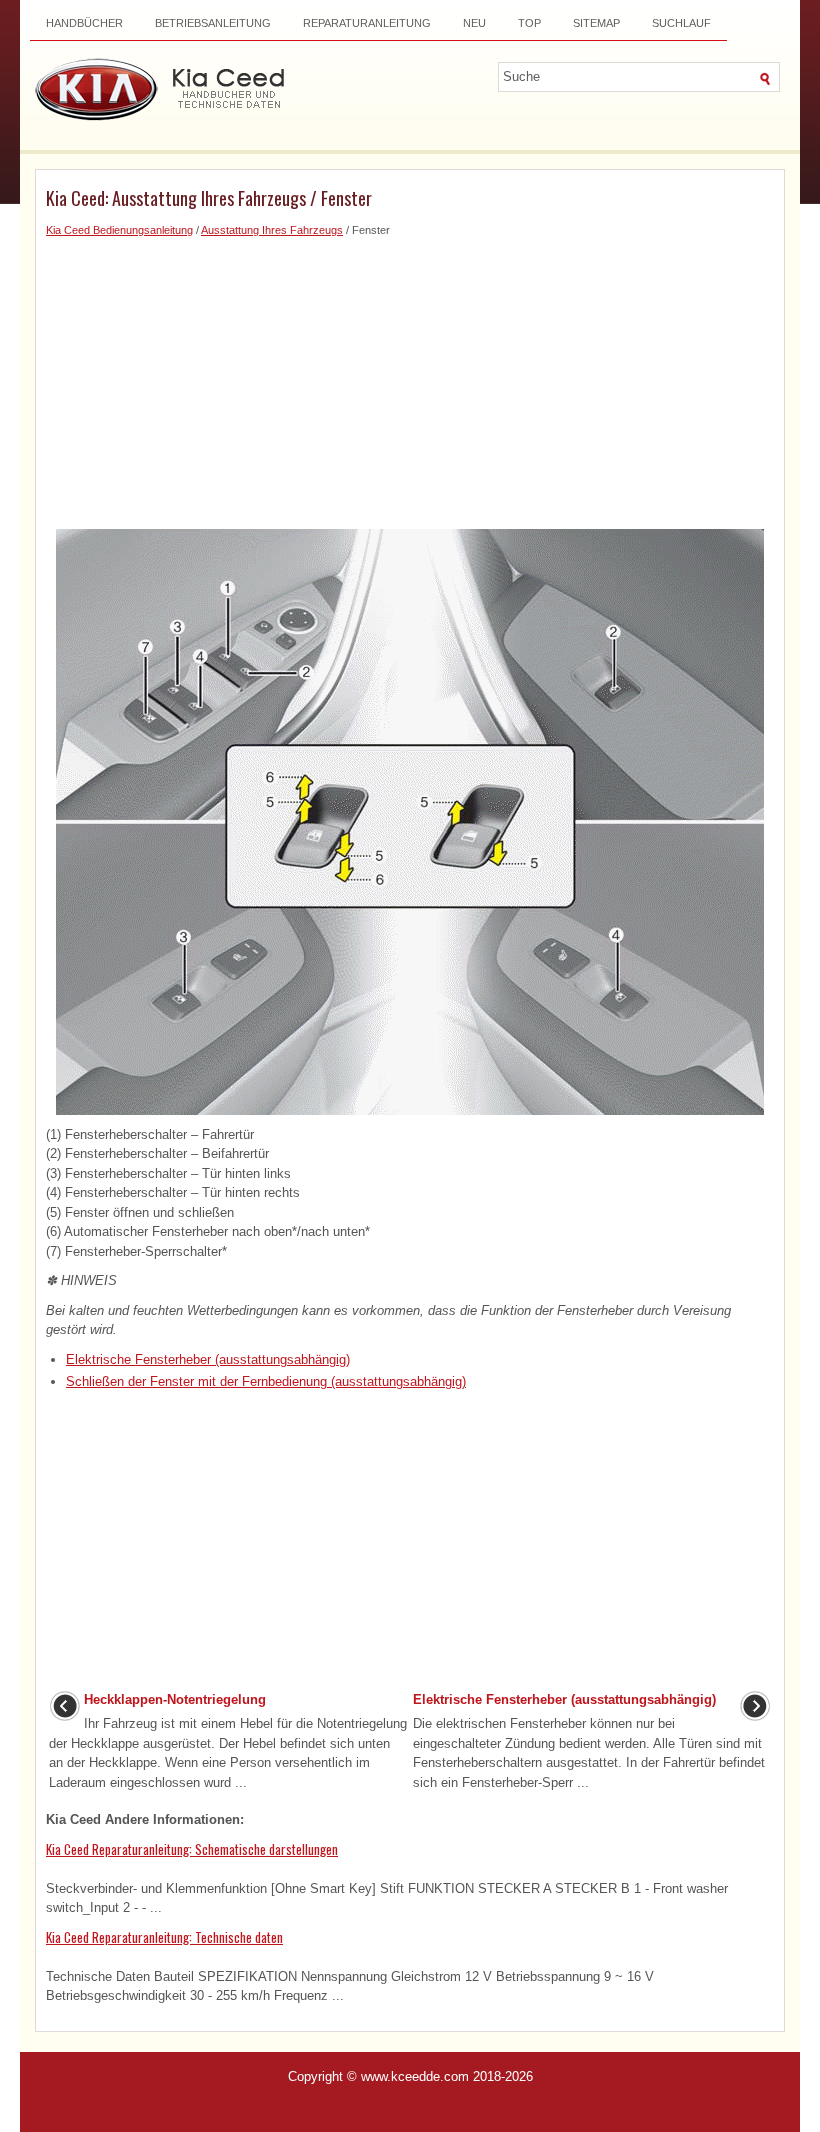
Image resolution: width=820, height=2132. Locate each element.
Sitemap (596, 23)
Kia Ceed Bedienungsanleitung (119, 230)
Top (529, 23)
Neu (474, 23)
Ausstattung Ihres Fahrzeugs (272, 230)
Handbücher (84, 23)
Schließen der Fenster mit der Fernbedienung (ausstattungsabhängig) (266, 1381)
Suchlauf (681, 23)
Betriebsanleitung (213, 23)
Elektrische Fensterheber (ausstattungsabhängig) (208, 1359)
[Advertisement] (410, 379)
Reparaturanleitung (367, 23)
